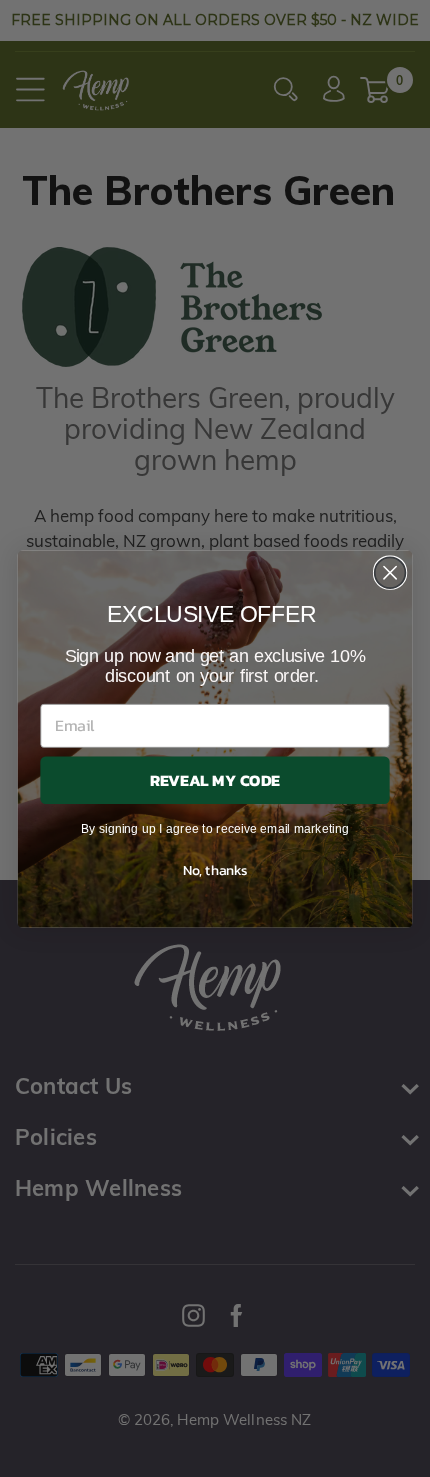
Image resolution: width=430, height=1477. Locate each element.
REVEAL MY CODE (215, 779)
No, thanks (215, 868)
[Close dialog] (390, 572)
